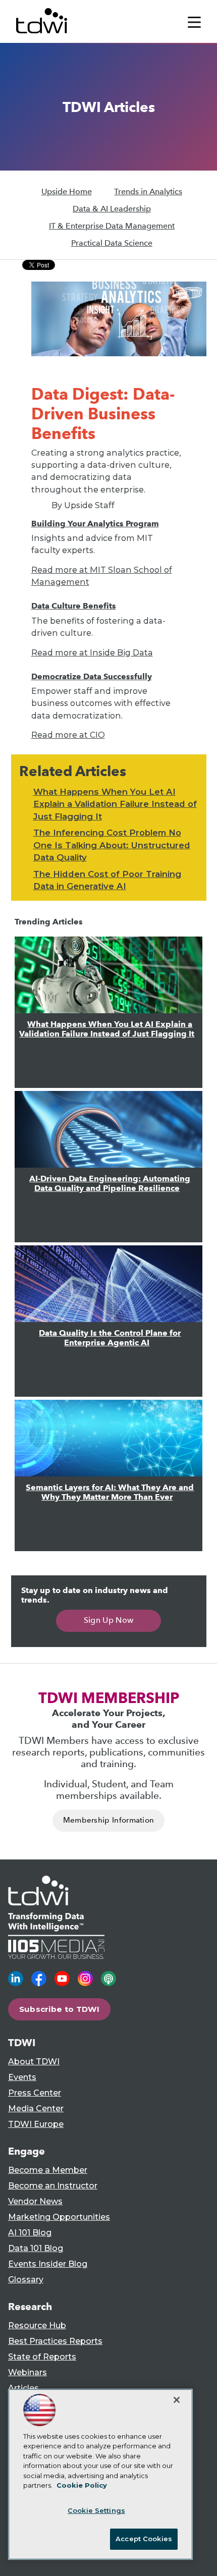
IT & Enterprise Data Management (112, 226)
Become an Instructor (53, 2186)
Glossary (26, 2280)
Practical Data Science (112, 243)
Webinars (28, 2372)
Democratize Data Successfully (92, 676)
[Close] (177, 2400)
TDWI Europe (36, 2124)
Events (22, 2077)
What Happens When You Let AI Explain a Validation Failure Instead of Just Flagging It (115, 804)
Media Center (36, 2108)
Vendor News (35, 2201)
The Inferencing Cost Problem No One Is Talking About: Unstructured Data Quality (112, 845)
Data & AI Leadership (112, 209)
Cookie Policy (82, 2485)
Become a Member (48, 2170)
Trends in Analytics (148, 191)
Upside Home (67, 191)
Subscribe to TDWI (60, 2009)
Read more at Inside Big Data (92, 652)
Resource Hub (37, 2325)
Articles (23, 2388)
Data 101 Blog (36, 2248)
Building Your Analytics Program (95, 524)
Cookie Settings (96, 2510)
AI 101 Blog (30, 2233)
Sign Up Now (109, 1620)
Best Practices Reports (55, 2341)
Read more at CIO (68, 735)
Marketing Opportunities (59, 2217)
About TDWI (34, 2062)
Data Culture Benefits (74, 606)
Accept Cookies (144, 2539)
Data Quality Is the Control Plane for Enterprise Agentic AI (110, 1338)
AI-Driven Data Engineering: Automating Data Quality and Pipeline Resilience (110, 1183)
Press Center (35, 2093)
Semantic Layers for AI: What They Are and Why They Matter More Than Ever (110, 1492)
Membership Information (109, 1820)
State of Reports (42, 2357)
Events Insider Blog (48, 2264)
